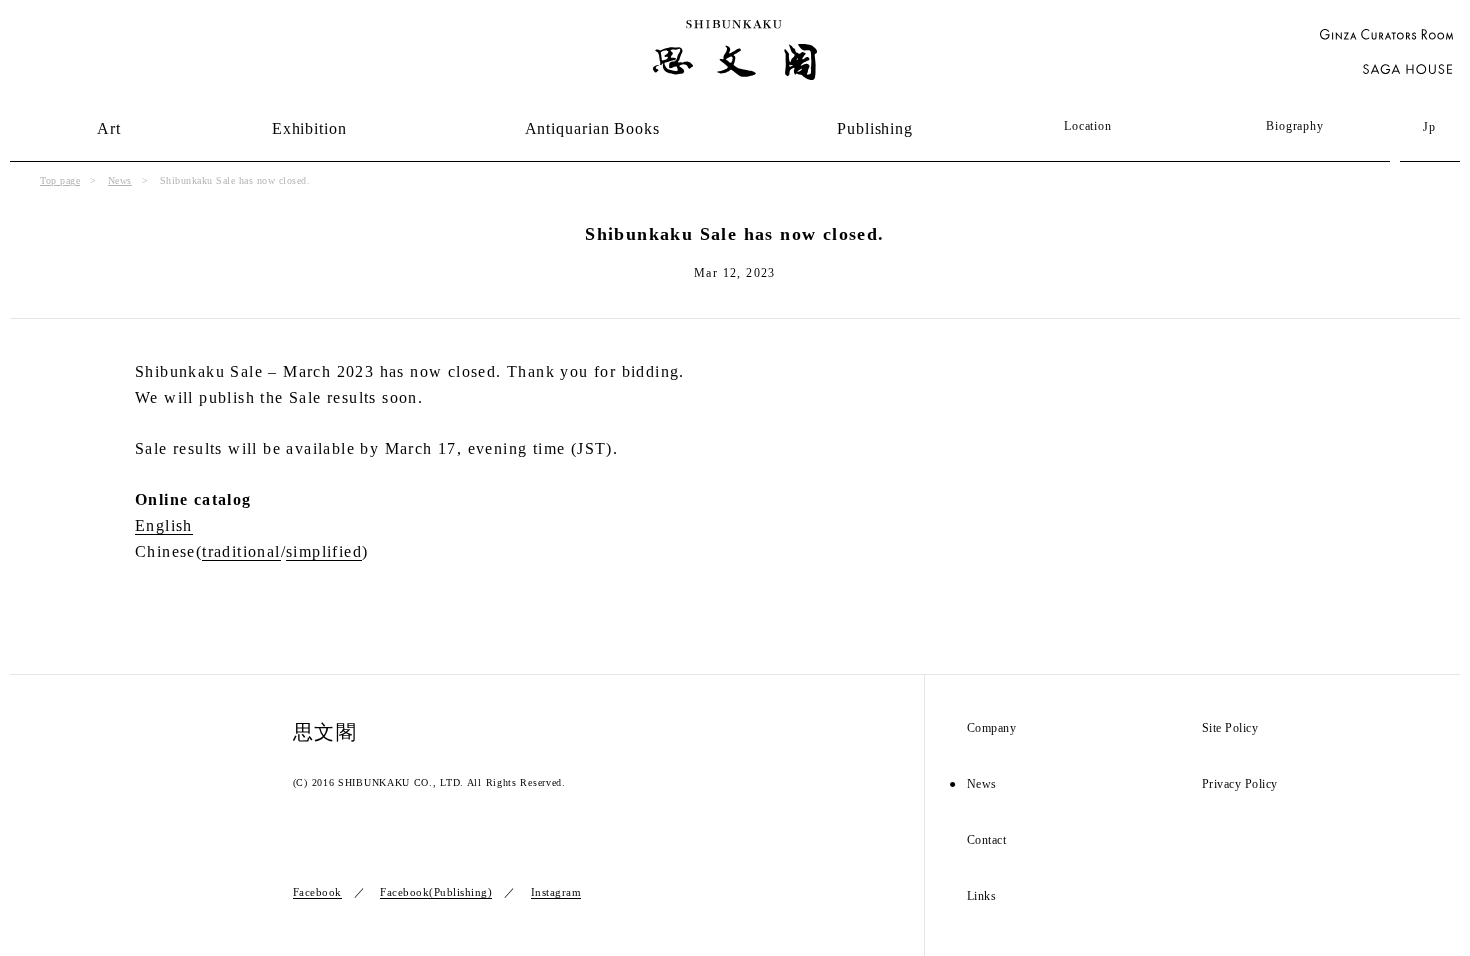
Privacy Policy (1240, 784)
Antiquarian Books (592, 128)
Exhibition (309, 128)
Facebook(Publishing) (436, 892)
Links (982, 896)
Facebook (317, 892)
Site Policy (1230, 728)
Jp (1430, 127)
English (164, 525)
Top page (60, 180)
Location (1088, 126)
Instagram (556, 892)
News (120, 180)
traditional (241, 551)
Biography (1295, 126)
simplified (324, 551)
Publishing (875, 128)
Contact (987, 840)
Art (109, 128)
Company (992, 728)
